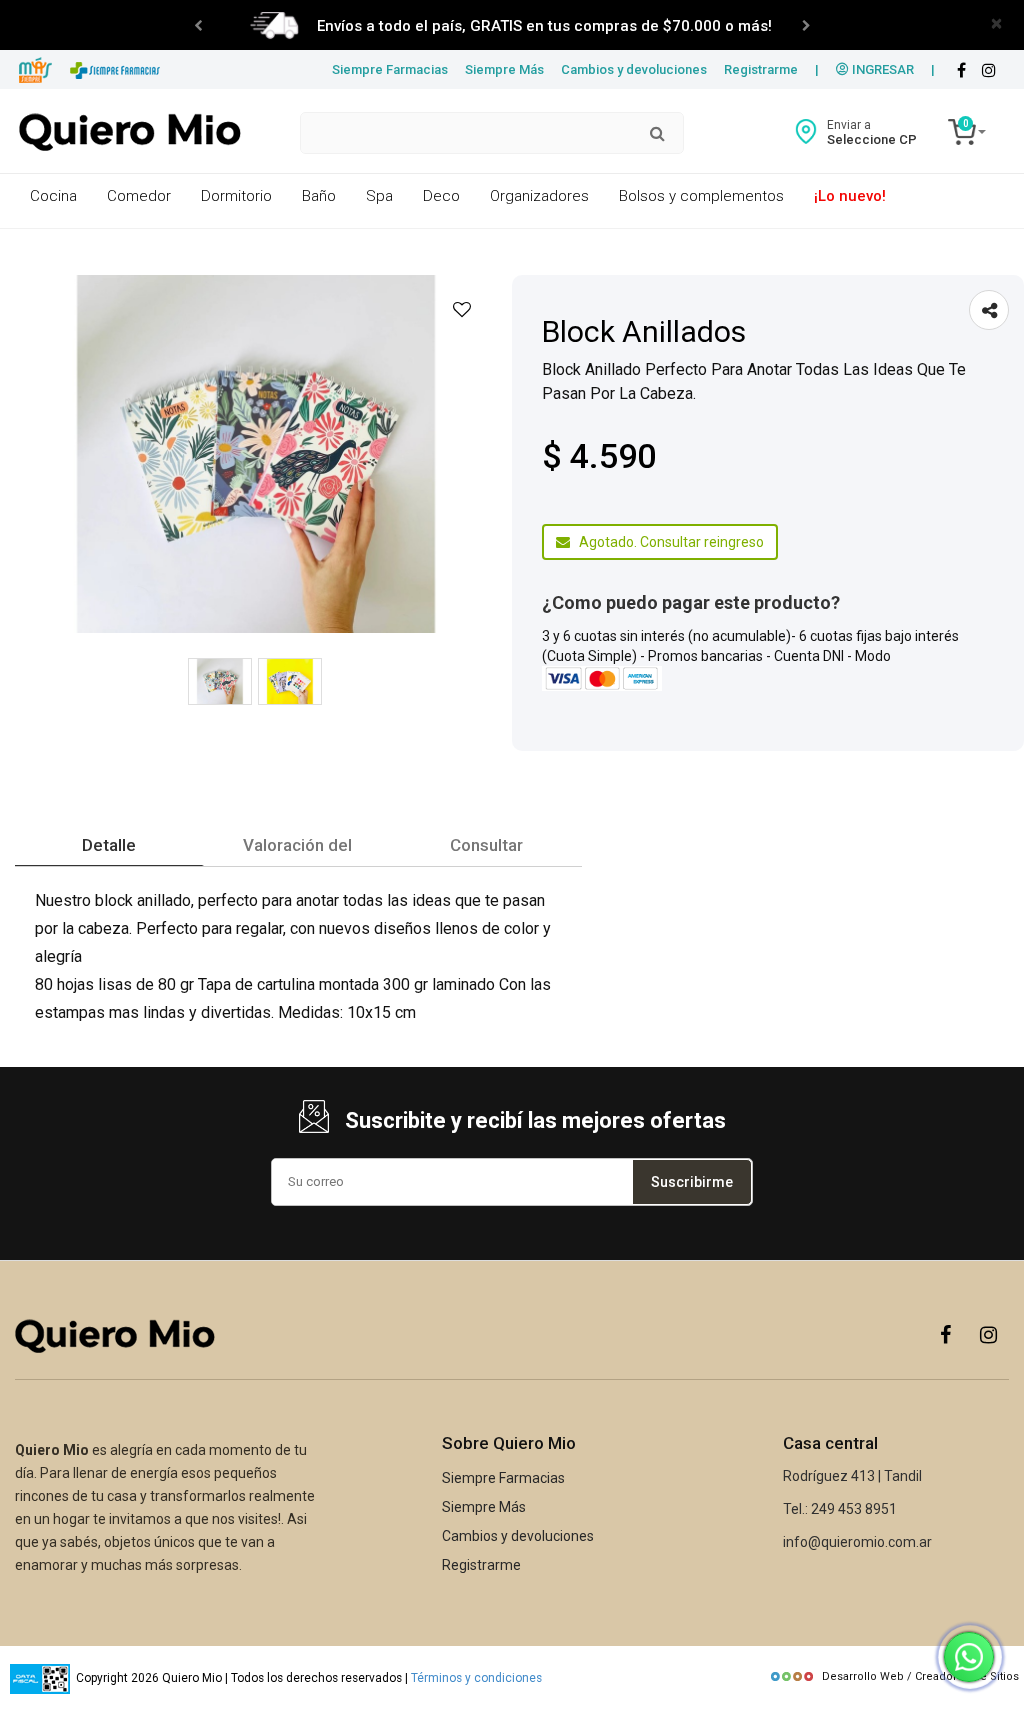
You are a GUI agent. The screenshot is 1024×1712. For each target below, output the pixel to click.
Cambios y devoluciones (634, 69)
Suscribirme (692, 1182)
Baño (319, 196)
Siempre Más (504, 69)
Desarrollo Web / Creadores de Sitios (920, 1676)
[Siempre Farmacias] (115, 70)
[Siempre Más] (35, 70)
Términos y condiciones (476, 1678)
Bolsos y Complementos (701, 196)
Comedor (139, 196)
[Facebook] (961, 70)
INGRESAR (881, 69)
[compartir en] (989, 310)
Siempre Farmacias (390, 69)
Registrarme (761, 69)
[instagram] (989, 70)
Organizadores (539, 196)
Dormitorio (236, 196)
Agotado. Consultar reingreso (667, 542)
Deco (441, 196)
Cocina (53, 196)
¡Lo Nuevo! (850, 196)
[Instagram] (989, 1334)
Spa (379, 196)
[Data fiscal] (40, 1678)
